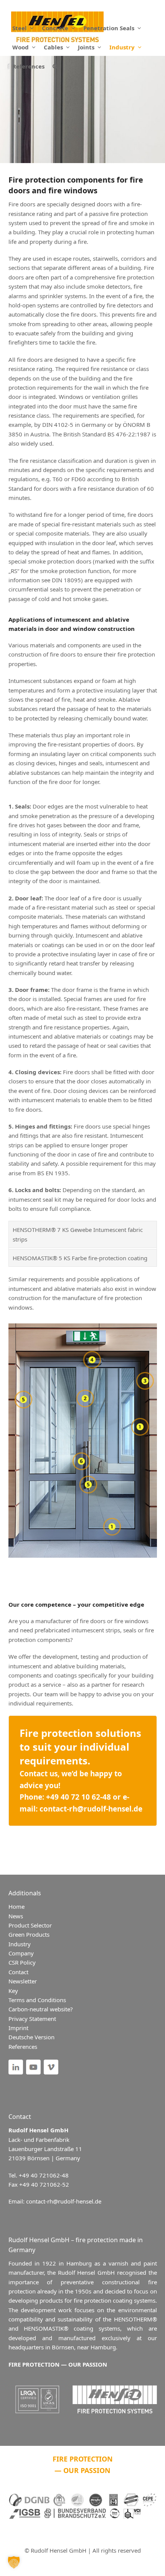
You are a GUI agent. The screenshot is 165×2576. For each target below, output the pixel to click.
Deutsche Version (31, 2037)
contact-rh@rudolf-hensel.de (91, 1809)
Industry (20, 1944)
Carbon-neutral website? (41, 2009)
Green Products (29, 1934)
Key (13, 1991)
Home (16, 1906)
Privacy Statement (32, 2019)
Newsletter (23, 1981)
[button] (55, 66)
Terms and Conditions (37, 2000)
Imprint (18, 2028)
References (23, 2047)
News (16, 1916)
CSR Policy (22, 1962)
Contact (18, 1972)
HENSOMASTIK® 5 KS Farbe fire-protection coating (80, 1258)
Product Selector (30, 1925)
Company (21, 1953)
